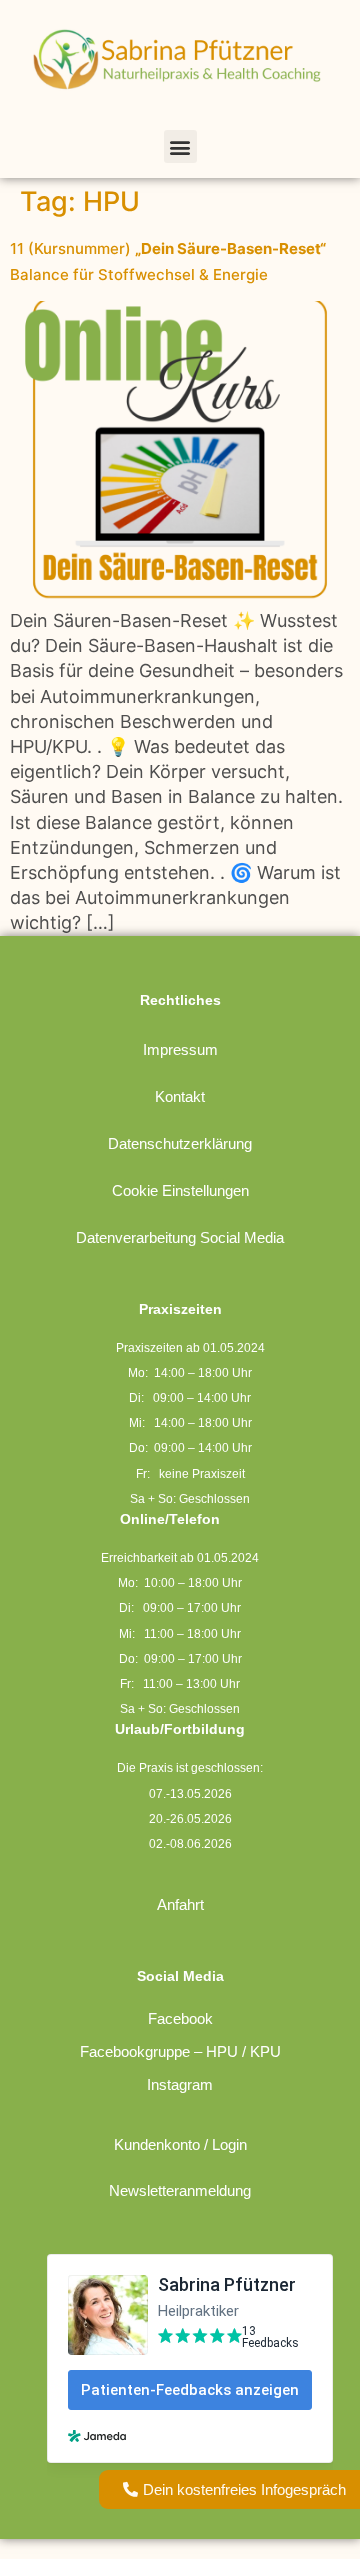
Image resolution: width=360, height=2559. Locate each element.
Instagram (180, 2084)
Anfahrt (180, 1904)
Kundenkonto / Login (180, 2144)
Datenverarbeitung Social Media (180, 1237)
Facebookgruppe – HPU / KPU (180, 2051)
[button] (180, 146)
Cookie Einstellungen (180, 1190)
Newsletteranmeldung (180, 2190)
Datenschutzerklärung (180, 1143)
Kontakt (180, 1096)
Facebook (180, 2018)
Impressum (180, 1049)
